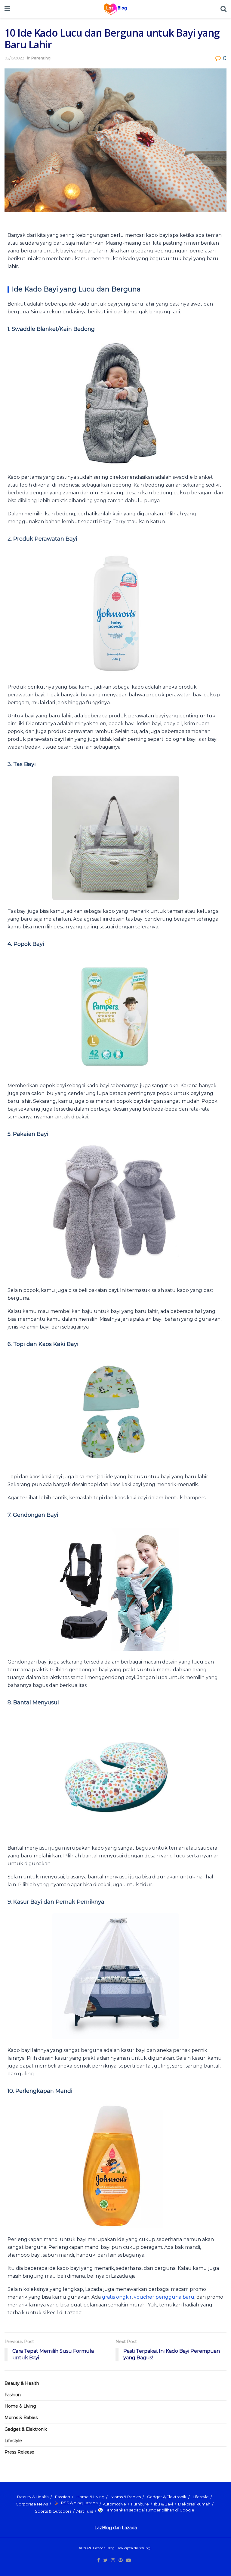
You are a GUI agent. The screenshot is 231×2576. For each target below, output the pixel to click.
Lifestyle (13, 2441)
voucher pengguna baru (164, 2297)
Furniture (140, 2504)
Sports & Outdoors (53, 2511)
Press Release (19, 2452)
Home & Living (20, 2406)
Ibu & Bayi (163, 2504)
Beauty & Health (22, 2383)
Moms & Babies (21, 2418)
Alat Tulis (85, 2511)
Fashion (13, 2395)
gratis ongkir (117, 2297)
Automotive (114, 2504)
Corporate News (32, 2504)
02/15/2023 (14, 58)
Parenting (41, 58)
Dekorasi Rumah (194, 2504)
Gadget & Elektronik (26, 2429)
